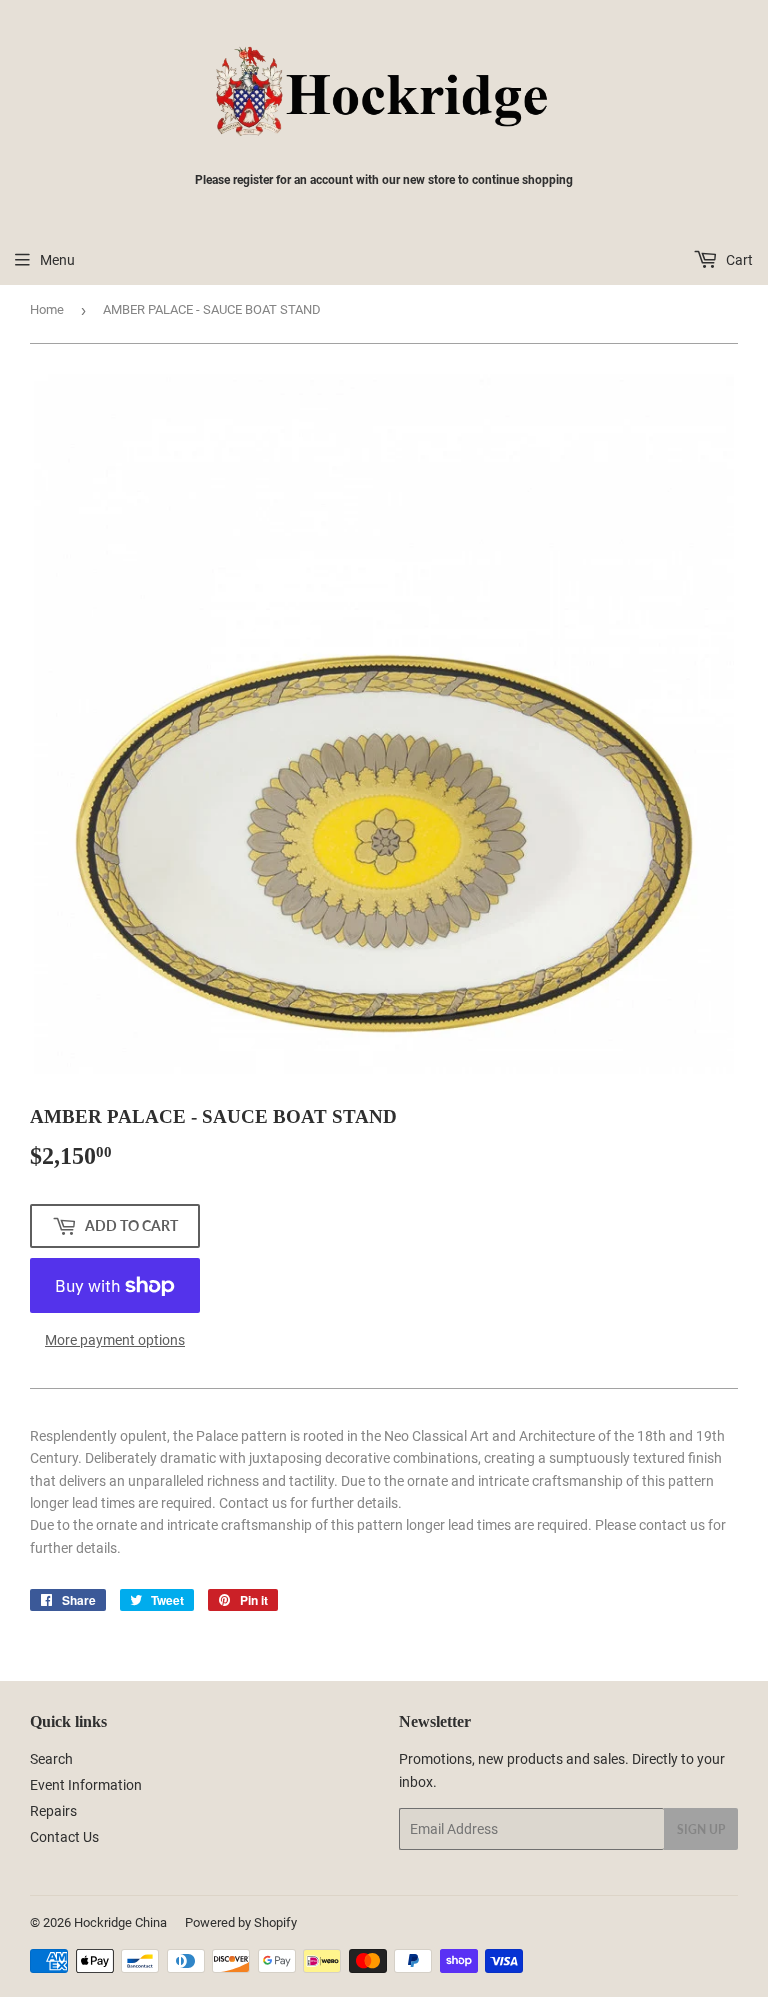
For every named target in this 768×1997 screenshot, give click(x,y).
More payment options (115, 1340)
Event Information (86, 1785)
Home (47, 309)
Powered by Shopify (241, 1922)
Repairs (53, 1811)
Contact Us (64, 1837)
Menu (57, 260)
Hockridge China (120, 1922)
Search (51, 1759)
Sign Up (701, 1829)
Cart (738, 260)
